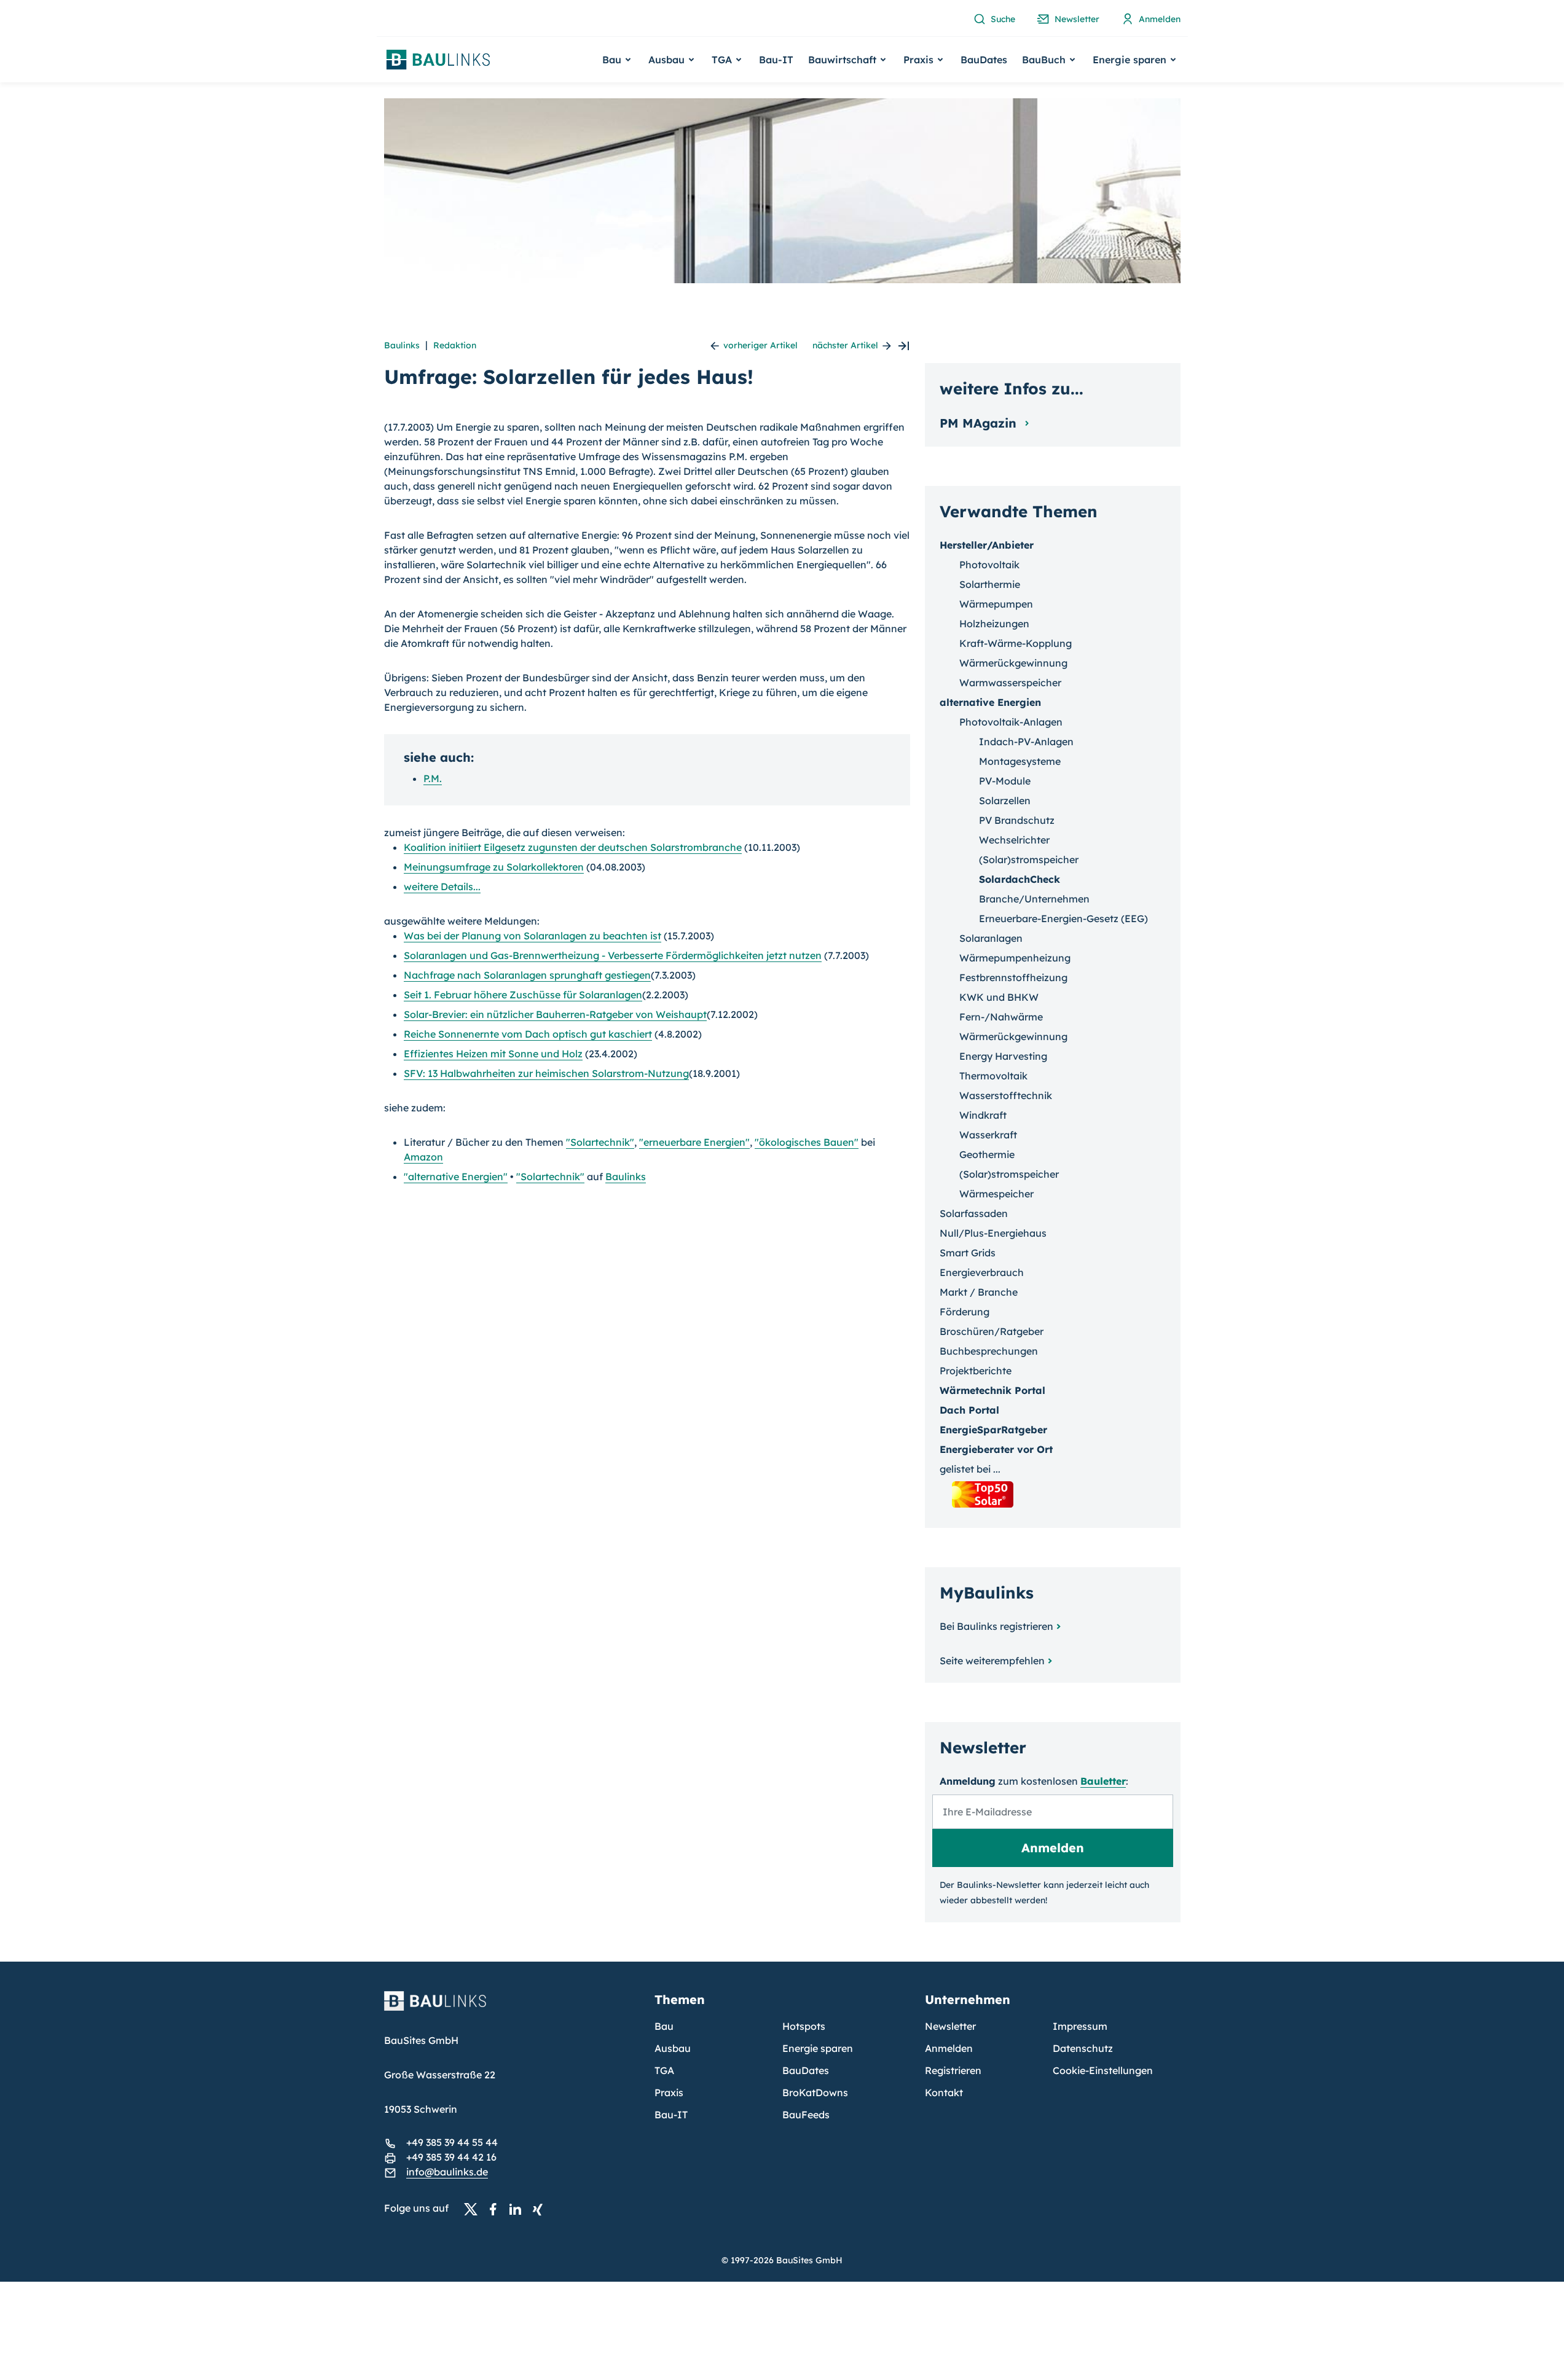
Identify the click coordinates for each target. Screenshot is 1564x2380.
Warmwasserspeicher (1010, 683)
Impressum (1080, 2026)
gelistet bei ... (970, 1469)
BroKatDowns (815, 2092)
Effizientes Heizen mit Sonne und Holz (493, 1054)
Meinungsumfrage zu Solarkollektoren (494, 867)
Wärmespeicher (996, 1194)
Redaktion (455, 345)
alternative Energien (990, 702)
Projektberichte (976, 1371)
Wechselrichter (1014, 840)
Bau (664, 2026)
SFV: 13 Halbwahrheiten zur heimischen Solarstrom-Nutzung (546, 1073)
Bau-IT (776, 60)
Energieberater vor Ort (996, 1449)
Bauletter (1103, 1781)
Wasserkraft (988, 1135)
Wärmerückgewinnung (1013, 663)
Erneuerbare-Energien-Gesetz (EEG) (1063, 918)
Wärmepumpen (996, 604)
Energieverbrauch (982, 1272)
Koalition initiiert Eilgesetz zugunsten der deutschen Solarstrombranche (573, 847)
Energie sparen (818, 2048)
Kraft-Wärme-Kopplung (1016, 643)
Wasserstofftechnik (1006, 1095)
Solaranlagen (991, 938)
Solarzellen (1005, 801)
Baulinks (402, 345)
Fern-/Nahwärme (1001, 1017)
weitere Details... (442, 887)
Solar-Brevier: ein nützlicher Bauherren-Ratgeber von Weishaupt (555, 1014)
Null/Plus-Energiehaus (993, 1233)
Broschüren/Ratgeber (992, 1331)
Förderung (965, 1312)
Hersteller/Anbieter (987, 545)
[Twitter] (474, 2209)
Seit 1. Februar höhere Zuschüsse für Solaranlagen (523, 995)
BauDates (984, 60)
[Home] (512, 2008)
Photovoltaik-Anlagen (1011, 722)
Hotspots (804, 2026)
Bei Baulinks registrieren (996, 1626)
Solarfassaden (974, 1213)
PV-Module (1005, 781)
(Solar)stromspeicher (1029, 859)
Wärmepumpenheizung (1015, 958)
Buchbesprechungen (989, 1351)
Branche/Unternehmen (1034, 899)
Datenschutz (1083, 2048)
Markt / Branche (979, 1292)
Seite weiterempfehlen (992, 1661)
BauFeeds (806, 2115)
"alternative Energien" (456, 1176)
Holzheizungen (994, 624)
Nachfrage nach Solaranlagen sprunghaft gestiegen (527, 975)
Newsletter (950, 2026)
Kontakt (944, 2092)
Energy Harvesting (1003, 1056)
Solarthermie (990, 584)
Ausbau (673, 2048)
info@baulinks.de (447, 2172)
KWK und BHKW (999, 997)
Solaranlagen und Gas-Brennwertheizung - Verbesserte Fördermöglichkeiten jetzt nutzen (613, 955)
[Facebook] (497, 2209)
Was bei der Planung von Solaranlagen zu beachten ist (532, 936)
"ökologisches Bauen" (807, 1142)
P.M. (433, 778)
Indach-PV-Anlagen (1026, 742)
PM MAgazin (980, 423)
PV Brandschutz (1017, 820)
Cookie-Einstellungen (1103, 2070)
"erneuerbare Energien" (694, 1142)
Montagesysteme (1020, 761)
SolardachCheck (1020, 879)
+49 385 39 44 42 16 (451, 2157)
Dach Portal (969, 1410)
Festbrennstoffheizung (1013, 977)
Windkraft (983, 1115)
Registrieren (953, 2070)
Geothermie (987, 1154)
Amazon (423, 1157)
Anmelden (949, 2048)
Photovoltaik (989, 565)
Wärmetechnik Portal (992, 1390)
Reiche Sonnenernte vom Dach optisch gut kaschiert (528, 1034)
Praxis (669, 2092)
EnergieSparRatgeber (993, 1430)
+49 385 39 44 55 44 (452, 2142)
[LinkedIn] (519, 2209)
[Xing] (541, 2209)
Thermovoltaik (993, 1076)
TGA (664, 2070)
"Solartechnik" (600, 1142)
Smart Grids (968, 1253)
